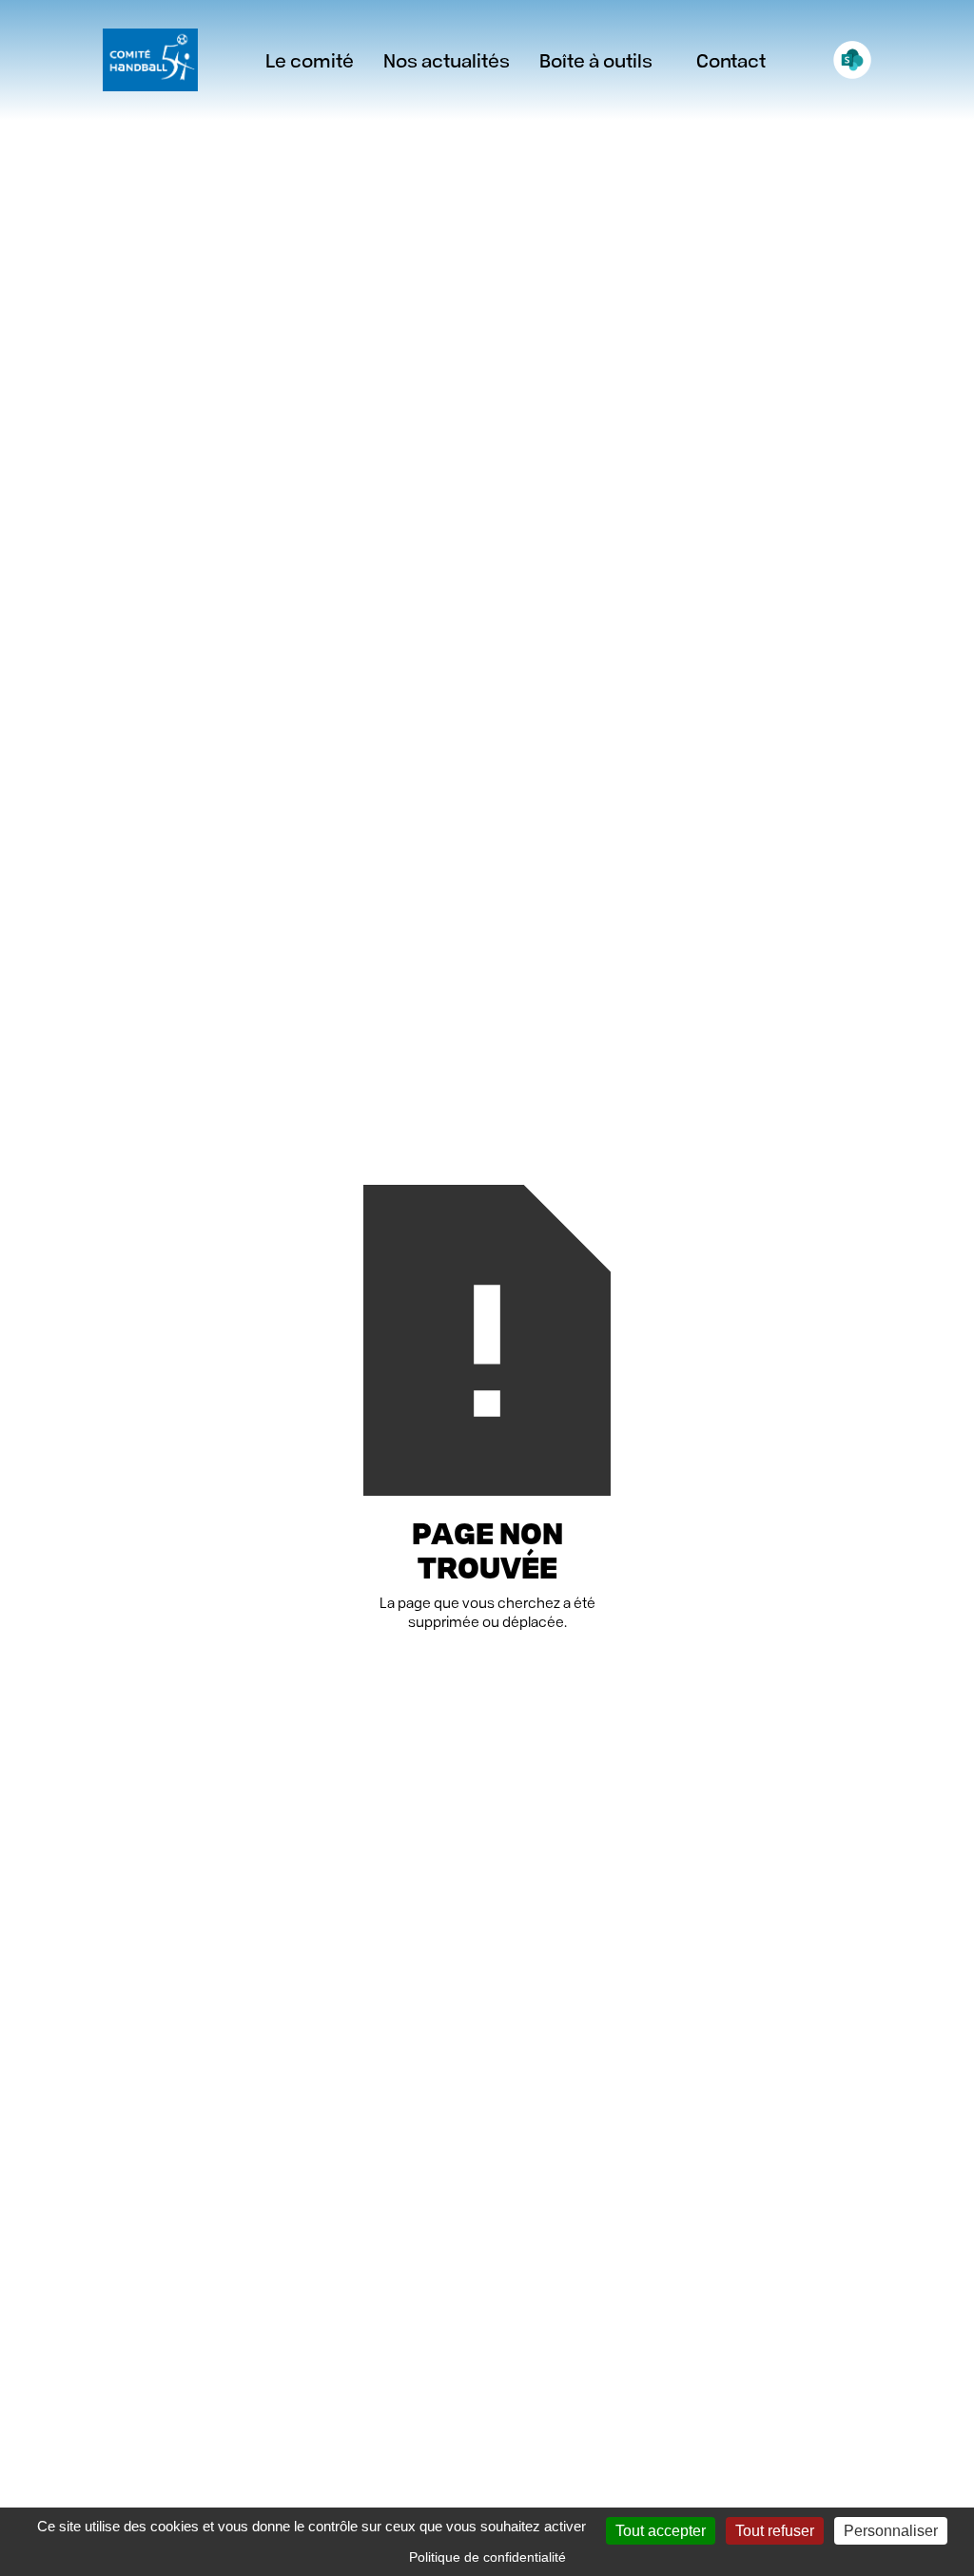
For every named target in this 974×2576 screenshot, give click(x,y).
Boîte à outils (596, 59)
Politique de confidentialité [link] (487, 2557)
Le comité (310, 59)
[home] (150, 60)
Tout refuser (775, 2531)
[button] (447, 60)
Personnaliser (891, 2531)
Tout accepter (661, 2531)
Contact (731, 59)
